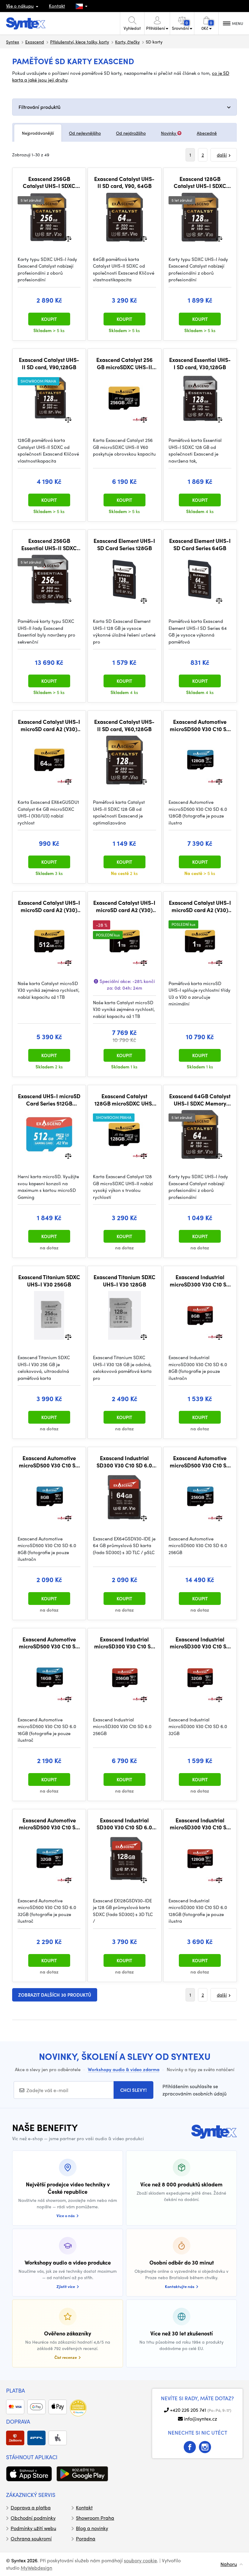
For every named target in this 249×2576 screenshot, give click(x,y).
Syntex (13, 42)
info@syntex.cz (201, 2419)
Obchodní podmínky (33, 2518)
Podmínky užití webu (33, 2528)
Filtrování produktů (39, 107)
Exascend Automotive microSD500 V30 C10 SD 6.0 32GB (49, 1824)
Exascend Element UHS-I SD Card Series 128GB (124, 544)
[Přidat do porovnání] (68, 238)
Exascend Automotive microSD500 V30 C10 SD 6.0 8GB (49, 1462)
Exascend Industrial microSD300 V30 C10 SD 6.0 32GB (200, 1643)
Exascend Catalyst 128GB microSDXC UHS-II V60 (124, 1100)
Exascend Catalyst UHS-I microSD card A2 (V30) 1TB (200, 906)
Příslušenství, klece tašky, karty (80, 42)
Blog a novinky (92, 2528)
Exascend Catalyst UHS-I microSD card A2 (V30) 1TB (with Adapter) (124, 906)
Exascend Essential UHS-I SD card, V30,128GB (200, 363)
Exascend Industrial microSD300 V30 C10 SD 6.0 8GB (200, 1281)
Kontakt (57, 6)
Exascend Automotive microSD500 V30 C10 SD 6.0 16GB (49, 1643)
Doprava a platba (31, 2507)
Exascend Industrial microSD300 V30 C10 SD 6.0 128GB (200, 1824)
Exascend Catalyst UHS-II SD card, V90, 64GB (124, 182)
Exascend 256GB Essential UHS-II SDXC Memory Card (49, 544)
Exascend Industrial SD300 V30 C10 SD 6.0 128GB (124, 1824)
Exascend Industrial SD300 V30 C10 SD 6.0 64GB (124, 1462)
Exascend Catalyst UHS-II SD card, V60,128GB (124, 725)
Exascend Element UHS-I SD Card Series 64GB (200, 544)
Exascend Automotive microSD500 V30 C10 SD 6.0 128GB (200, 725)
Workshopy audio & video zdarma (124, 2069)
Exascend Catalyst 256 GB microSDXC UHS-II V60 (124, 363)
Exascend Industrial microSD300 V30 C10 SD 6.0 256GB (124, 1643)
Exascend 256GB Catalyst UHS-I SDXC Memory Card (49, 182)
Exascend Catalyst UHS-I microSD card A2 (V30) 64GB (49, 725)
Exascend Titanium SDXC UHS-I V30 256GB (49, 1281)
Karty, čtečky (127, 42)
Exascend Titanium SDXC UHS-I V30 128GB (124, 1281)
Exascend (35, 42)
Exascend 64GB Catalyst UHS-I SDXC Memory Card (200, 1100)
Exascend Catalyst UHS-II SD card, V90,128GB (49, 363)
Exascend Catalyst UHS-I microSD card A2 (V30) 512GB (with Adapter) (49, 906)
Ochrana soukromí (31, 2538)
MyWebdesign (36, 2568)
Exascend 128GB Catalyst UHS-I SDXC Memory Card (200, 182)
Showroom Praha (95, 2518)
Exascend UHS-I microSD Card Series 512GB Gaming (49, 1100)
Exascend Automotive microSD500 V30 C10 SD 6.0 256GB (200, 1462)
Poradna (86, 2538)
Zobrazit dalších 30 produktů (55, 1995)
